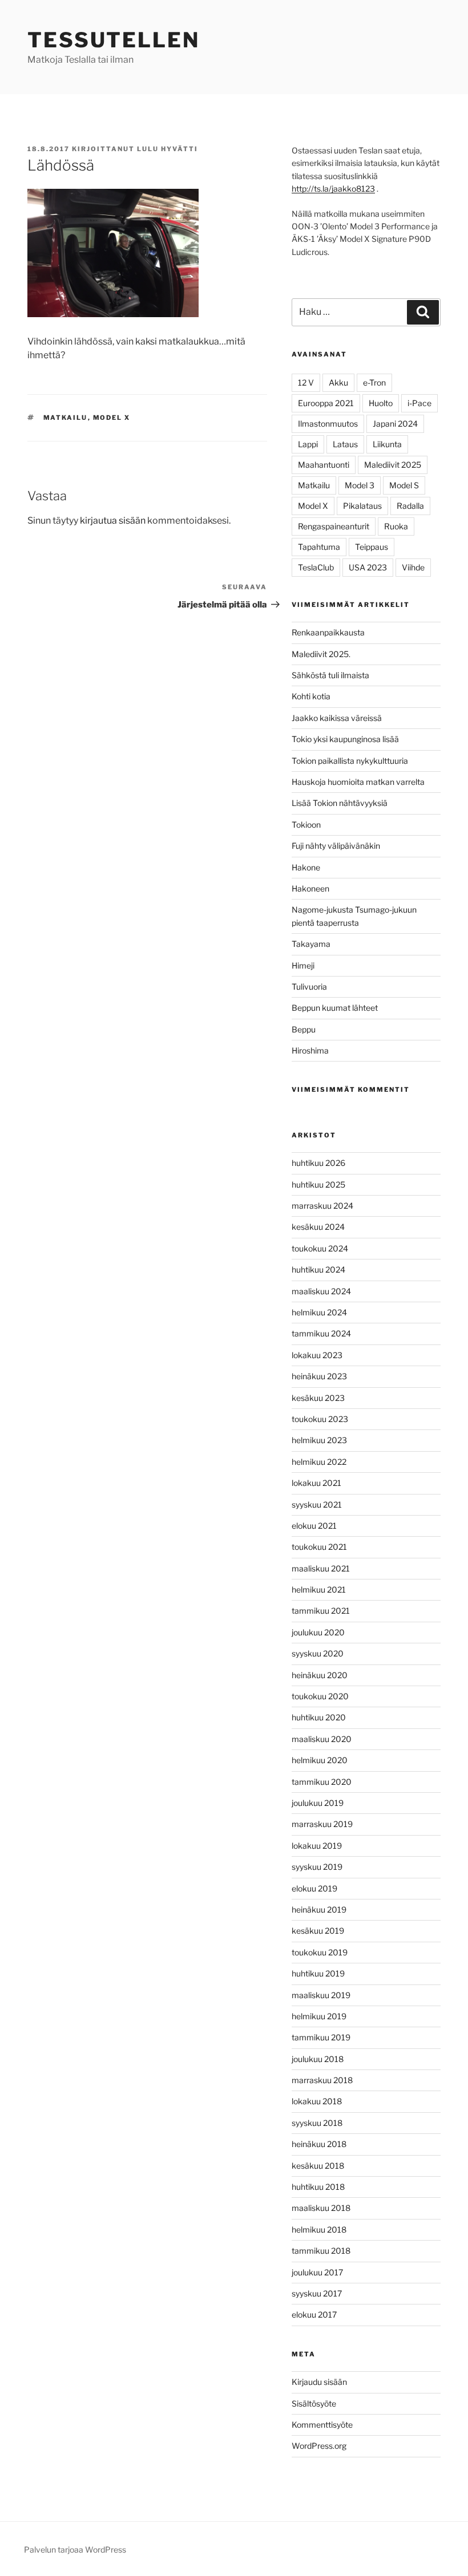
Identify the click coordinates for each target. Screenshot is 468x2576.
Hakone (306, 867)
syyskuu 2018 (317, 2123)
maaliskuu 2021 (321, 1568)
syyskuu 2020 (318, 1653)
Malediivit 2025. (321, 654)
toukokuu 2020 (320, 1696)
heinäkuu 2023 (319, 1376)
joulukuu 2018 (318, 2059)
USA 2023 (368, 567)
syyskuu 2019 (317, 1867)
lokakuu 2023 (317, 1355)
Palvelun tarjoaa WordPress (75, 2549)
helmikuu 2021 (319, 1589)
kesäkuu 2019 (318, 1931)
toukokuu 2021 (319, 1547)
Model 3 (360, 485)
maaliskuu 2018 (321, 2208)
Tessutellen (114, 40)
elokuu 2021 (314, 1526)
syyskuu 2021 (317, 1504)
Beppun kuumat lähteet (335, 1008)
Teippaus (372, 547)
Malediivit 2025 (393, 465)
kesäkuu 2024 (318, 1227)
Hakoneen (310, 888)
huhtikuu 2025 (318, 1184)
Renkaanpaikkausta (328, 632)
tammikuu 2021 (321, 1611)
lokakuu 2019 (317, 1846)
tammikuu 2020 (322, 1782)
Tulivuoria (309, 987)
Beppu (304, 1029)
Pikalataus (362, 506)
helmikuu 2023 (319, 1440)
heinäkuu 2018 (319, 2144)
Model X (112, 418)
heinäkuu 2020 (320, 1675)
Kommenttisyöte (322, 2425)
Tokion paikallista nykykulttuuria (350, 761)
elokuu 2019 (314, 1888)
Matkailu (66, 418)
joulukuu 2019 (318, 1803)
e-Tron (374, 382)
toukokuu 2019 (320, 1952)
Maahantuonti (324, 465)
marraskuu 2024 (322, 1206)
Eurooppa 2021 (326, 403)
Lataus (345, 444)
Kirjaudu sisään (319, 2382)
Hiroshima (310, 1050)
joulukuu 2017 (317, 2272)
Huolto (381, 403)
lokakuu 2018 (317, 2101)
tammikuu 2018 (321, 2251)
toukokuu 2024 (320, 1248)
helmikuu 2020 (320, 1760)
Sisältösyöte (314, 2403)
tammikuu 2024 (321, 1333)
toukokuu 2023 (320, 1419)
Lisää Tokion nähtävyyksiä (340, 803)
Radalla (410, 506)
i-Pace (419, 403)
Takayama (311, 944)
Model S (404, 485)
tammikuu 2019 (321, 2037)
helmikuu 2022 (319, 1462)
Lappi (308, 444)
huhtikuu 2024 (318, 1269)
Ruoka (396, 526)
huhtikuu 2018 (318, 2187)
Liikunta (387, 444)
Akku (338, 382)
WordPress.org (319, 2446)
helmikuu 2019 (319, 2016)
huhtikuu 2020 (319, 1717)
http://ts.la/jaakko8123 (333, 189)
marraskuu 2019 (322, 1824)
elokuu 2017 (314, 2314)
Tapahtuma (319, 547)
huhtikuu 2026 (318, 1163)
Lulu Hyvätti (168, 149)
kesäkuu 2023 (318, 1398)
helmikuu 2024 (319, 1312)
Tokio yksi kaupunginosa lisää (345, 739)
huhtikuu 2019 (318, 1973)
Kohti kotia (311, 696)
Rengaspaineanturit (334, 526)
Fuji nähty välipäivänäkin (336, 846)
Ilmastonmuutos (328, 424)
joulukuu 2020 (318, 1632)
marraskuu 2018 (322, 2080)
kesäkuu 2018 (318, 2166)
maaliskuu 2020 (322, 1739)
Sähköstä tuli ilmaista (330, 675)
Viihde (413, 567)
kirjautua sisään (113, 521)
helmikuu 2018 (319, 2229)
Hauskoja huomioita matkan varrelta (358, 782)
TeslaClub (316, 567)
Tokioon (306, 825)
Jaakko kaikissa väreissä (337, 718)
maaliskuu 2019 (321, 1995)
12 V (306, 382)
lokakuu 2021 (316, 1483)
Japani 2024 (395, 424)
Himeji (303, 965)
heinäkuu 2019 (319, 1909)
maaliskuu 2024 (321, 1291)
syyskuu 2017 (317, 2293)
